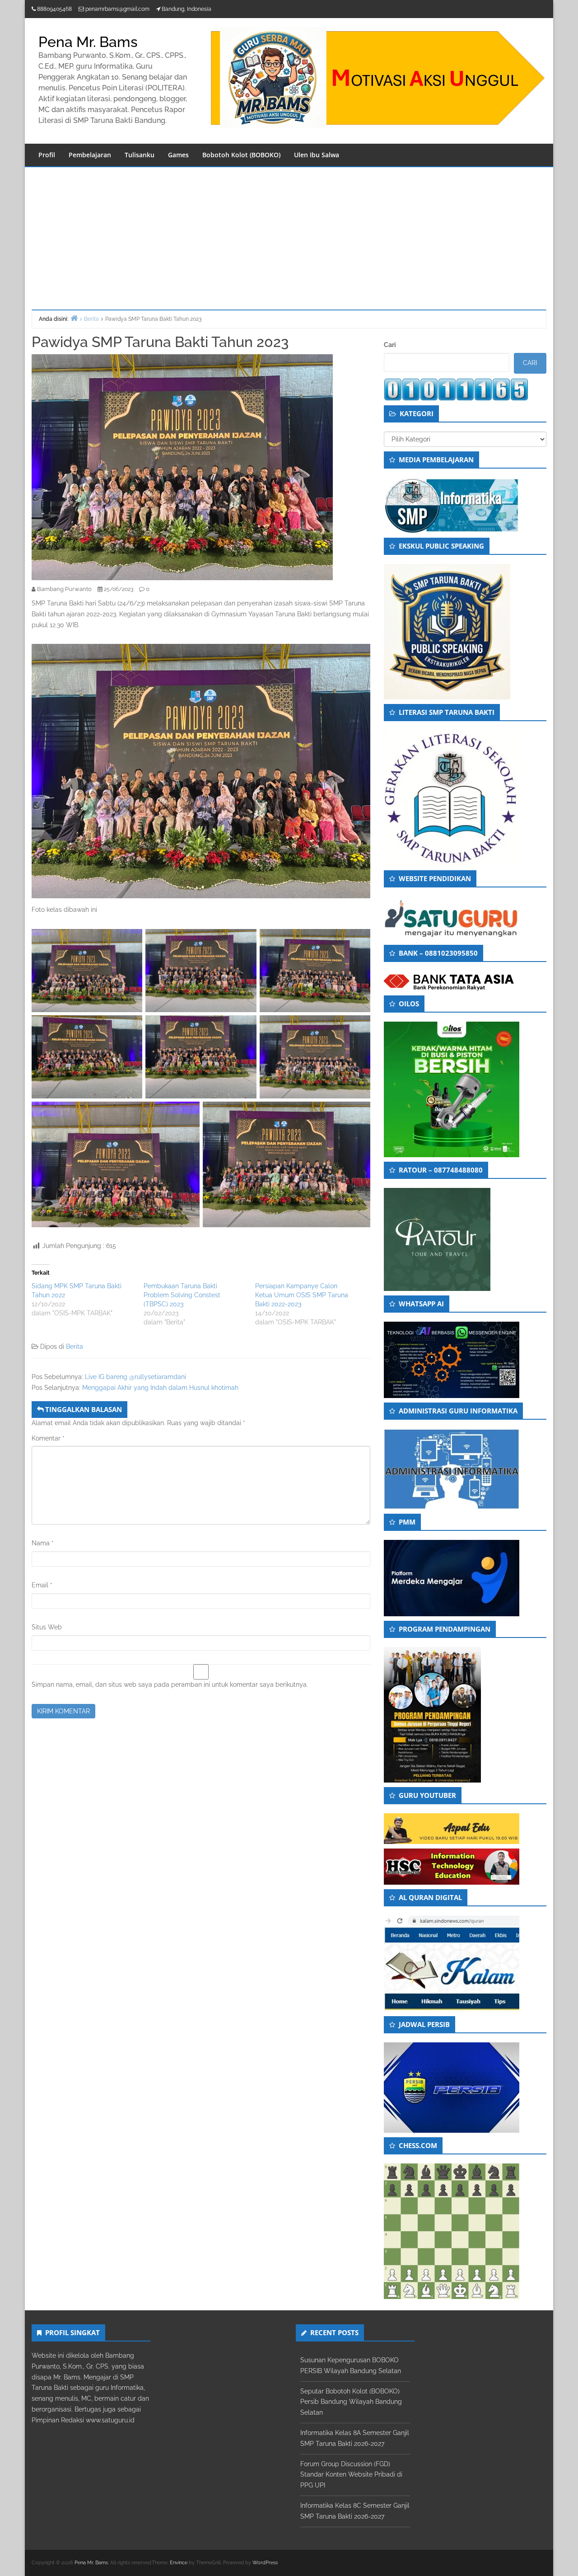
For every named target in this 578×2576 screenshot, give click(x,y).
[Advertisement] (289, 235)
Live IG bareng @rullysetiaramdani (135, 1377)
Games (178, 155)
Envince (179, 2563)
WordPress (265, 2563)
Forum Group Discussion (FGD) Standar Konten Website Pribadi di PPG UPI (351, 2475)
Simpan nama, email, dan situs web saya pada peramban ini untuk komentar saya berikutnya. (170, 1684)
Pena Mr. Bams (88, 42)
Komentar (48, 1438)
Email (42, 1585)
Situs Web (47, 1627)
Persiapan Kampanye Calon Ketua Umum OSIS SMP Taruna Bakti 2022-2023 (302, 1295)
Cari (390, 345)
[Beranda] (74, 318)
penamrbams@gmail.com (117, 9)
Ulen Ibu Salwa (317, 155)
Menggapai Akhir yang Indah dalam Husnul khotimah (160, 1388)
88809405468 (54, 9)
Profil (47, 155)
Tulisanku (140, 155)
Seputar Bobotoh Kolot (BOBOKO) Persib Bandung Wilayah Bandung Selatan (351, 2402)
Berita (75, 1347)
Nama (43, 1543)
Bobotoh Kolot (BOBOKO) (241, 155)
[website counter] (456, 389)
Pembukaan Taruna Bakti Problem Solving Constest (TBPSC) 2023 (182, 1295)
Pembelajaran (90, 155)
